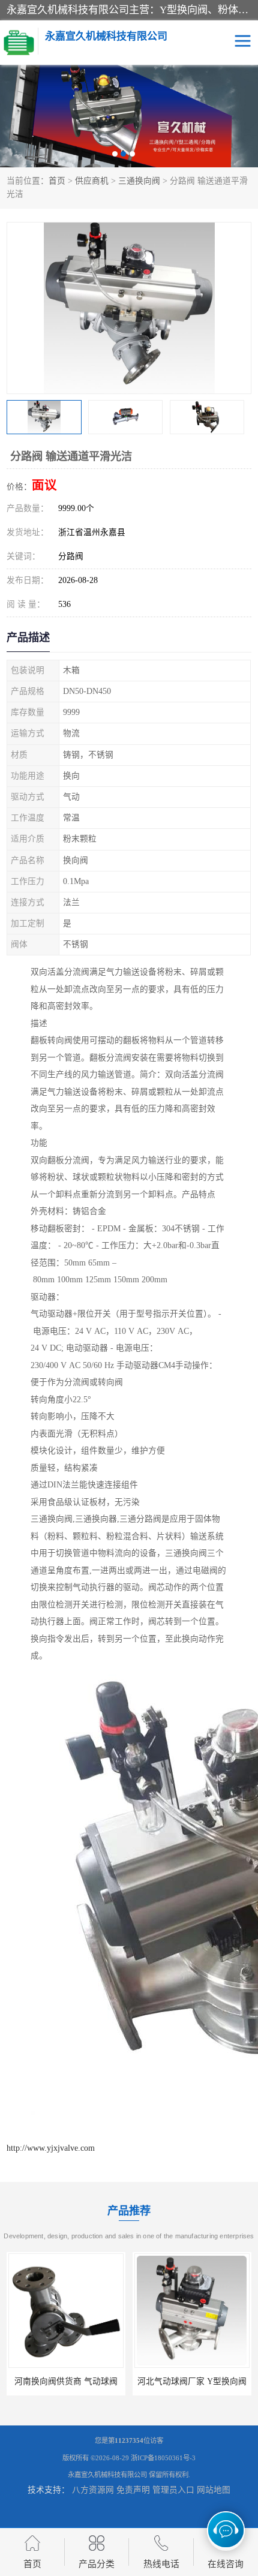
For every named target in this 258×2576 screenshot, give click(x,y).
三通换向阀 (139, 181)
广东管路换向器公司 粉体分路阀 (194, 2381)
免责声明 (133, 2490)
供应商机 (92, 181)
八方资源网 (93, 2490)
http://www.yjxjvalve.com (51, 2148)
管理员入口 (173, 2490)
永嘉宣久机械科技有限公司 (107, 2475)
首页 (57, 181)
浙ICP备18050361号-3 (163, 2458)
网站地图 (214, 2490)
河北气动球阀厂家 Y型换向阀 (66, 2381)
